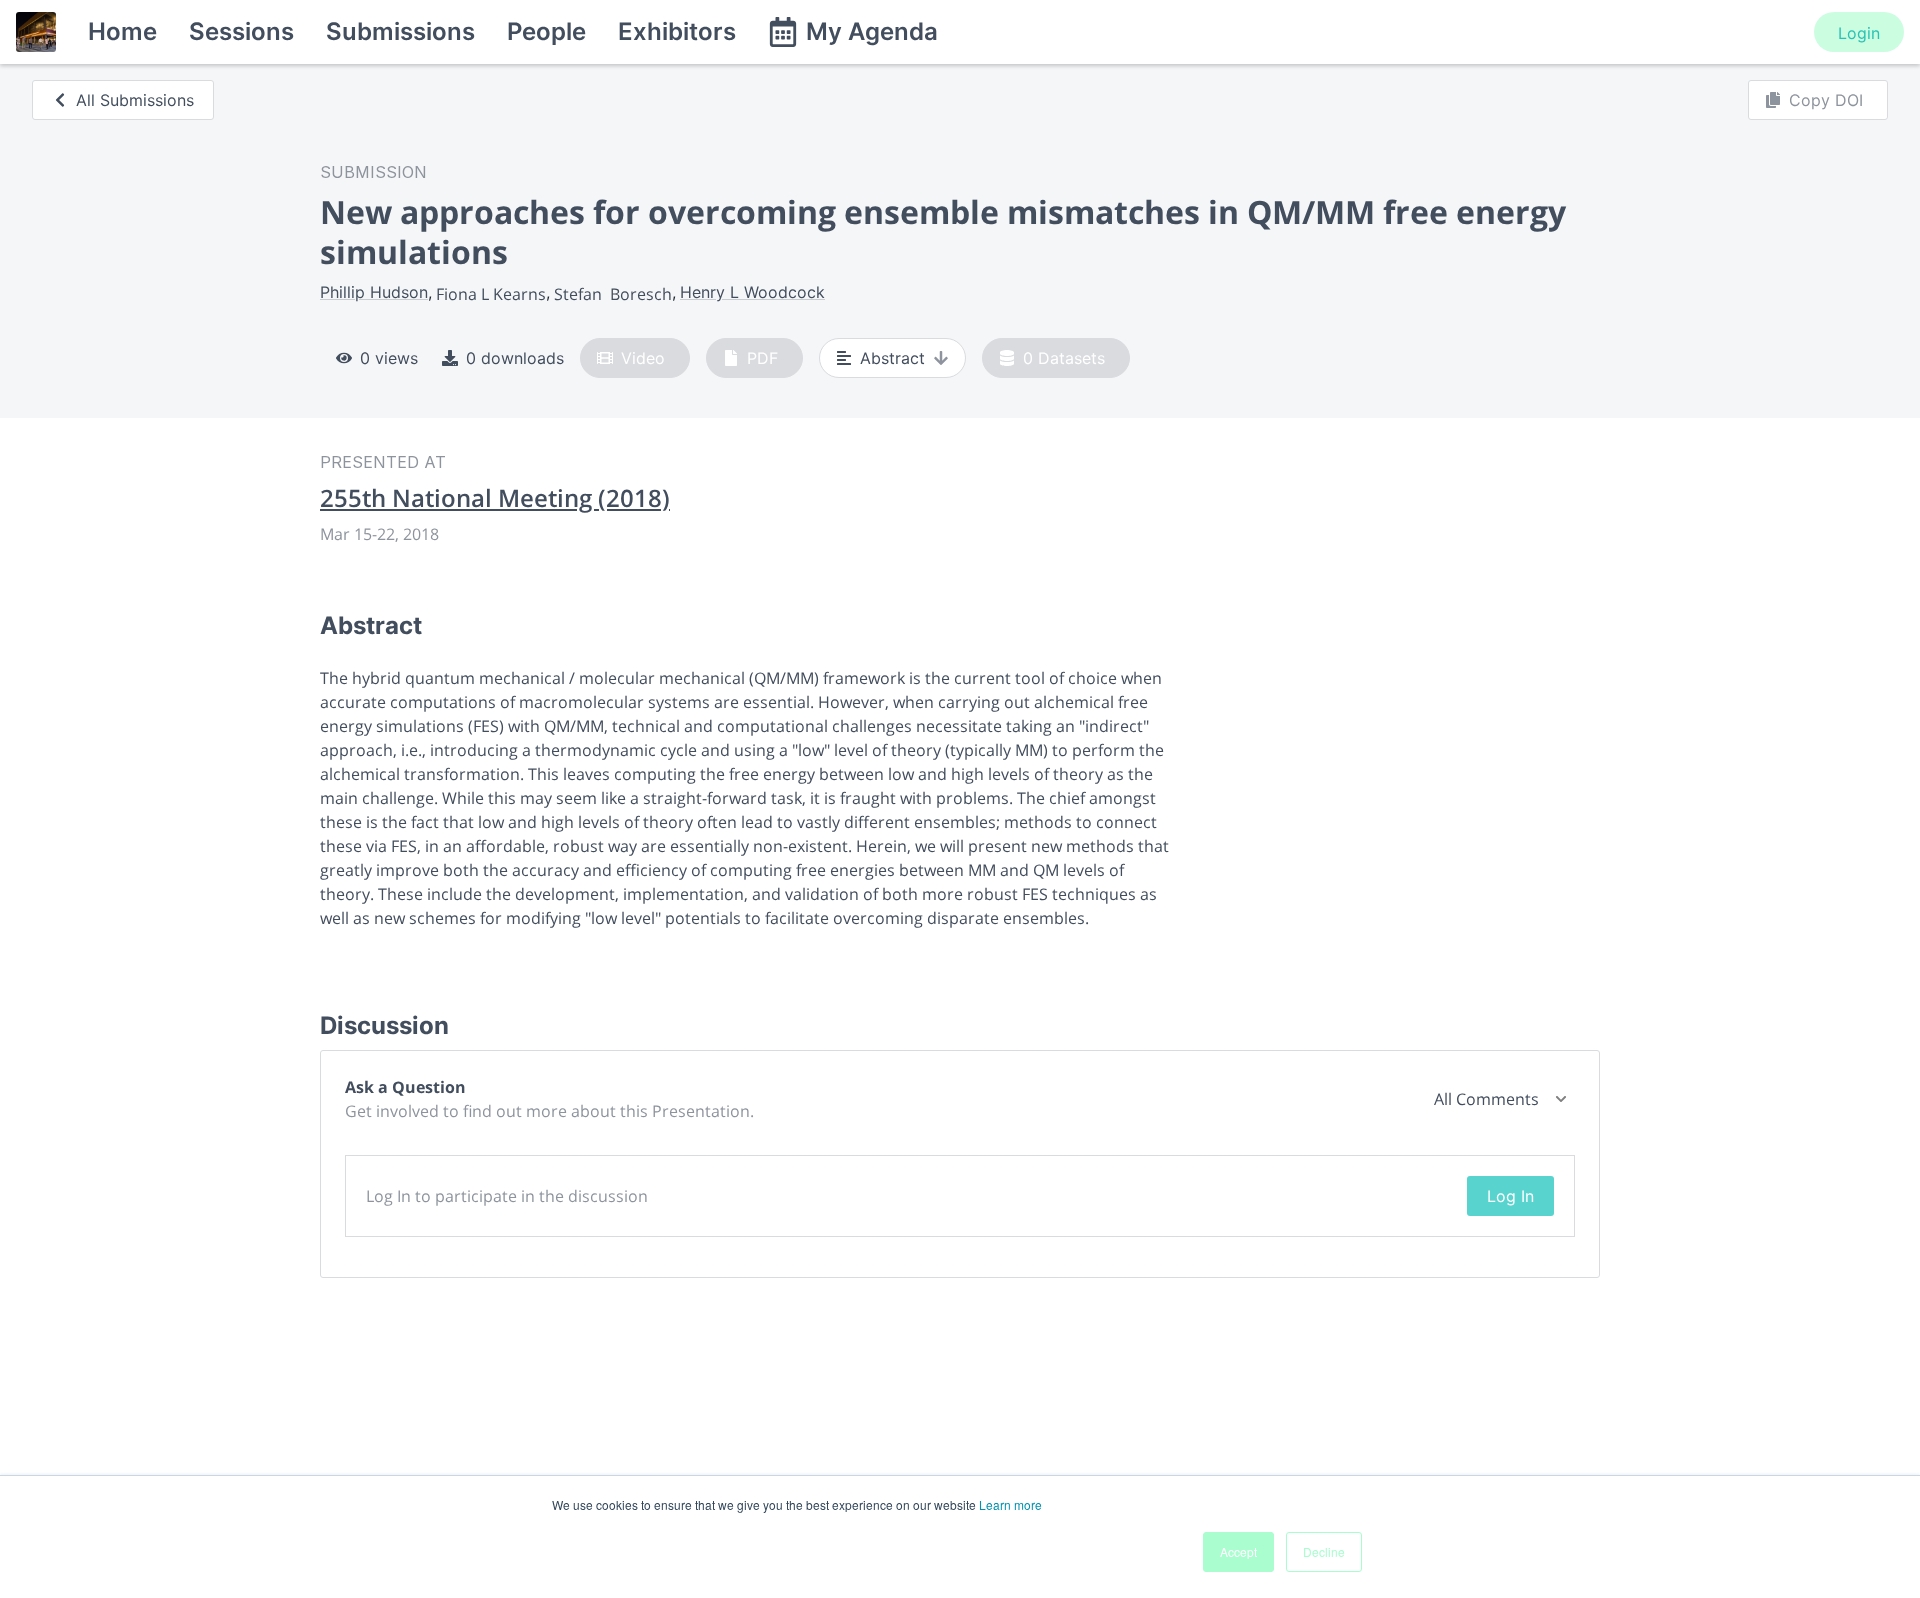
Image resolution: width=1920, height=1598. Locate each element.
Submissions (400, 31)
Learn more (1010, 1504)
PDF (762, 358)
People (546, 31)
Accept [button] (1238, 1551)
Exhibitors (677, 31)
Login (1859, 33)
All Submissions (135, 100)
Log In (1510, 1196)
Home (122, 31)
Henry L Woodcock (752, 292)
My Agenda (872, 31)
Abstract (892, 358)
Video (643, 358)
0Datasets (1064, 358)
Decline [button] (1324, 1551)
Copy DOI (1826, 100)
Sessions (241, 31)
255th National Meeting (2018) (495, 498)
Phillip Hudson (374, 292)
